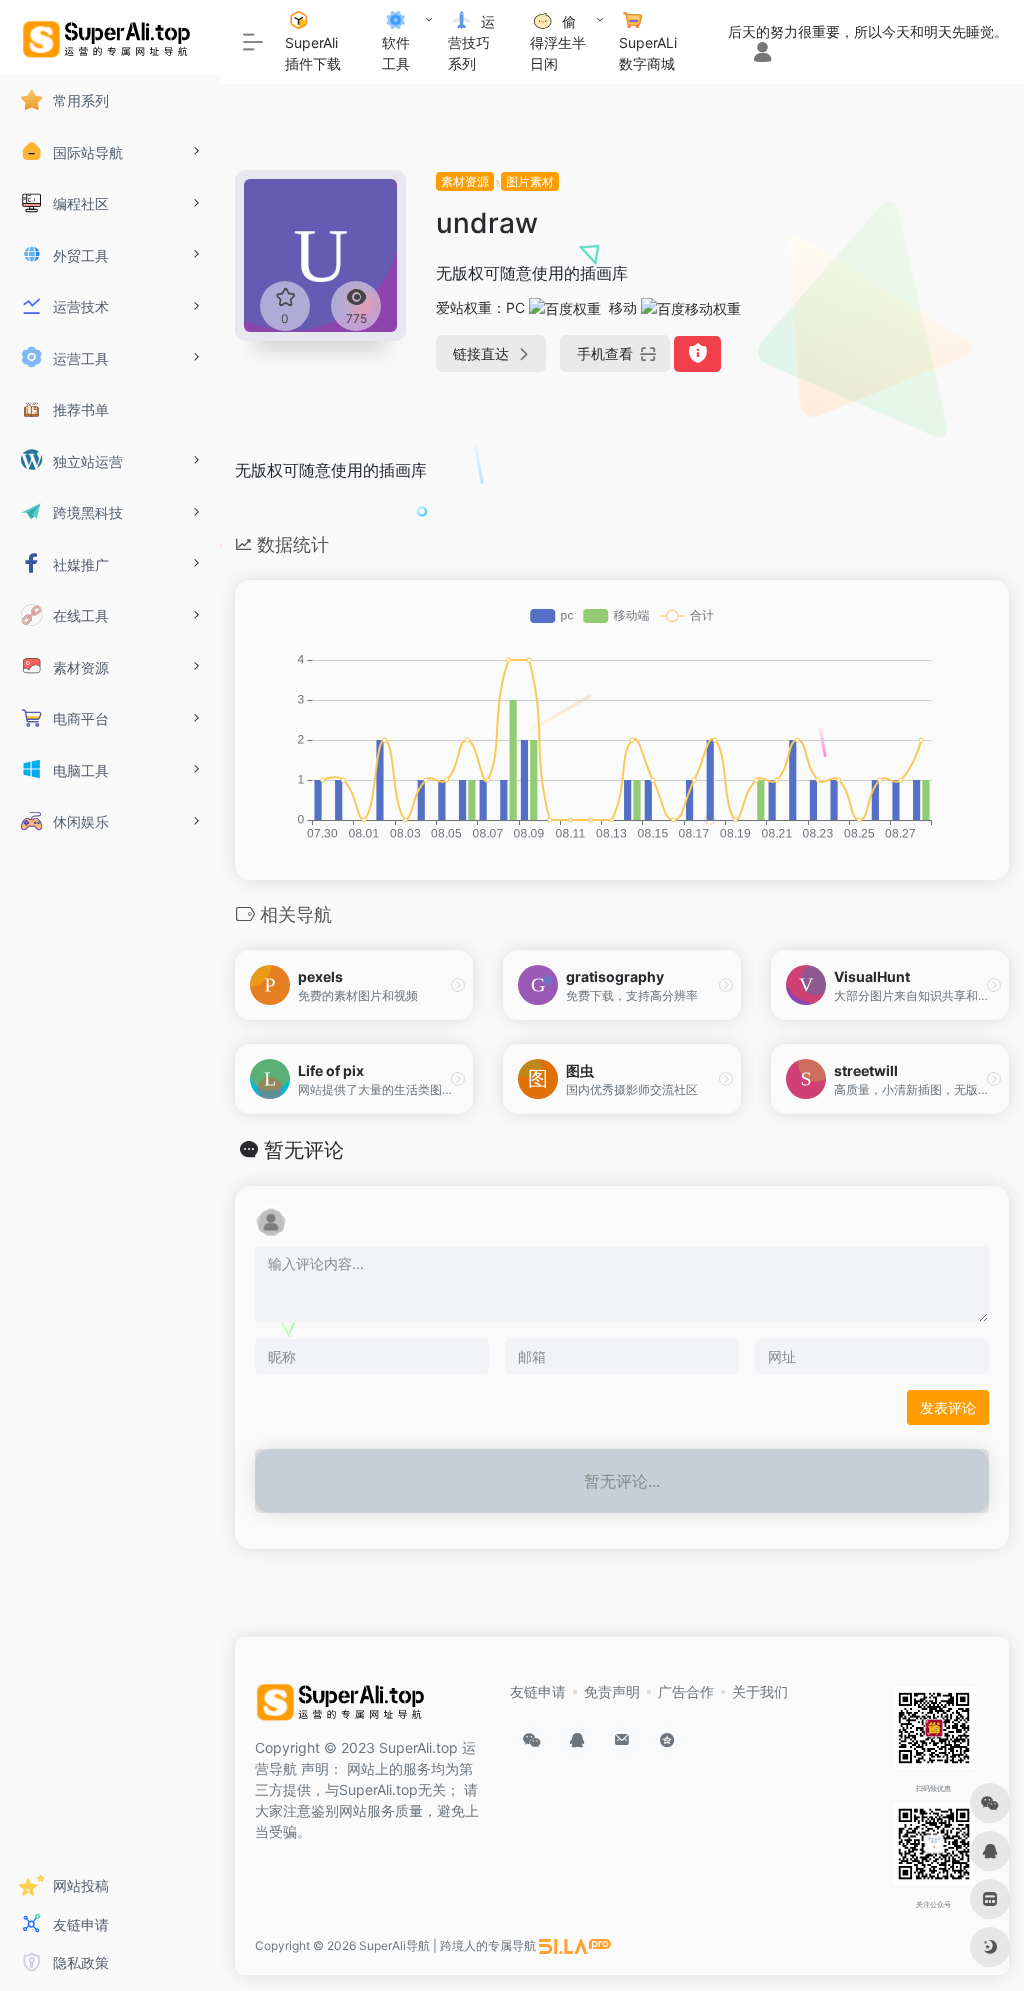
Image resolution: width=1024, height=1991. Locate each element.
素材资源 (465, 181)
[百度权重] (565, 307)
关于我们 (760, 1691)
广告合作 (686, 1691)
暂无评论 (304, 1150)
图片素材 (530, 181)
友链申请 (538, 1691)
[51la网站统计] (575, 1945)
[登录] (762, 53)
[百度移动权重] (691, 307)
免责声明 (612, 1691)
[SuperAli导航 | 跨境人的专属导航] (344, 1707)
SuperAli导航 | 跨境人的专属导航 (447, 1945)
